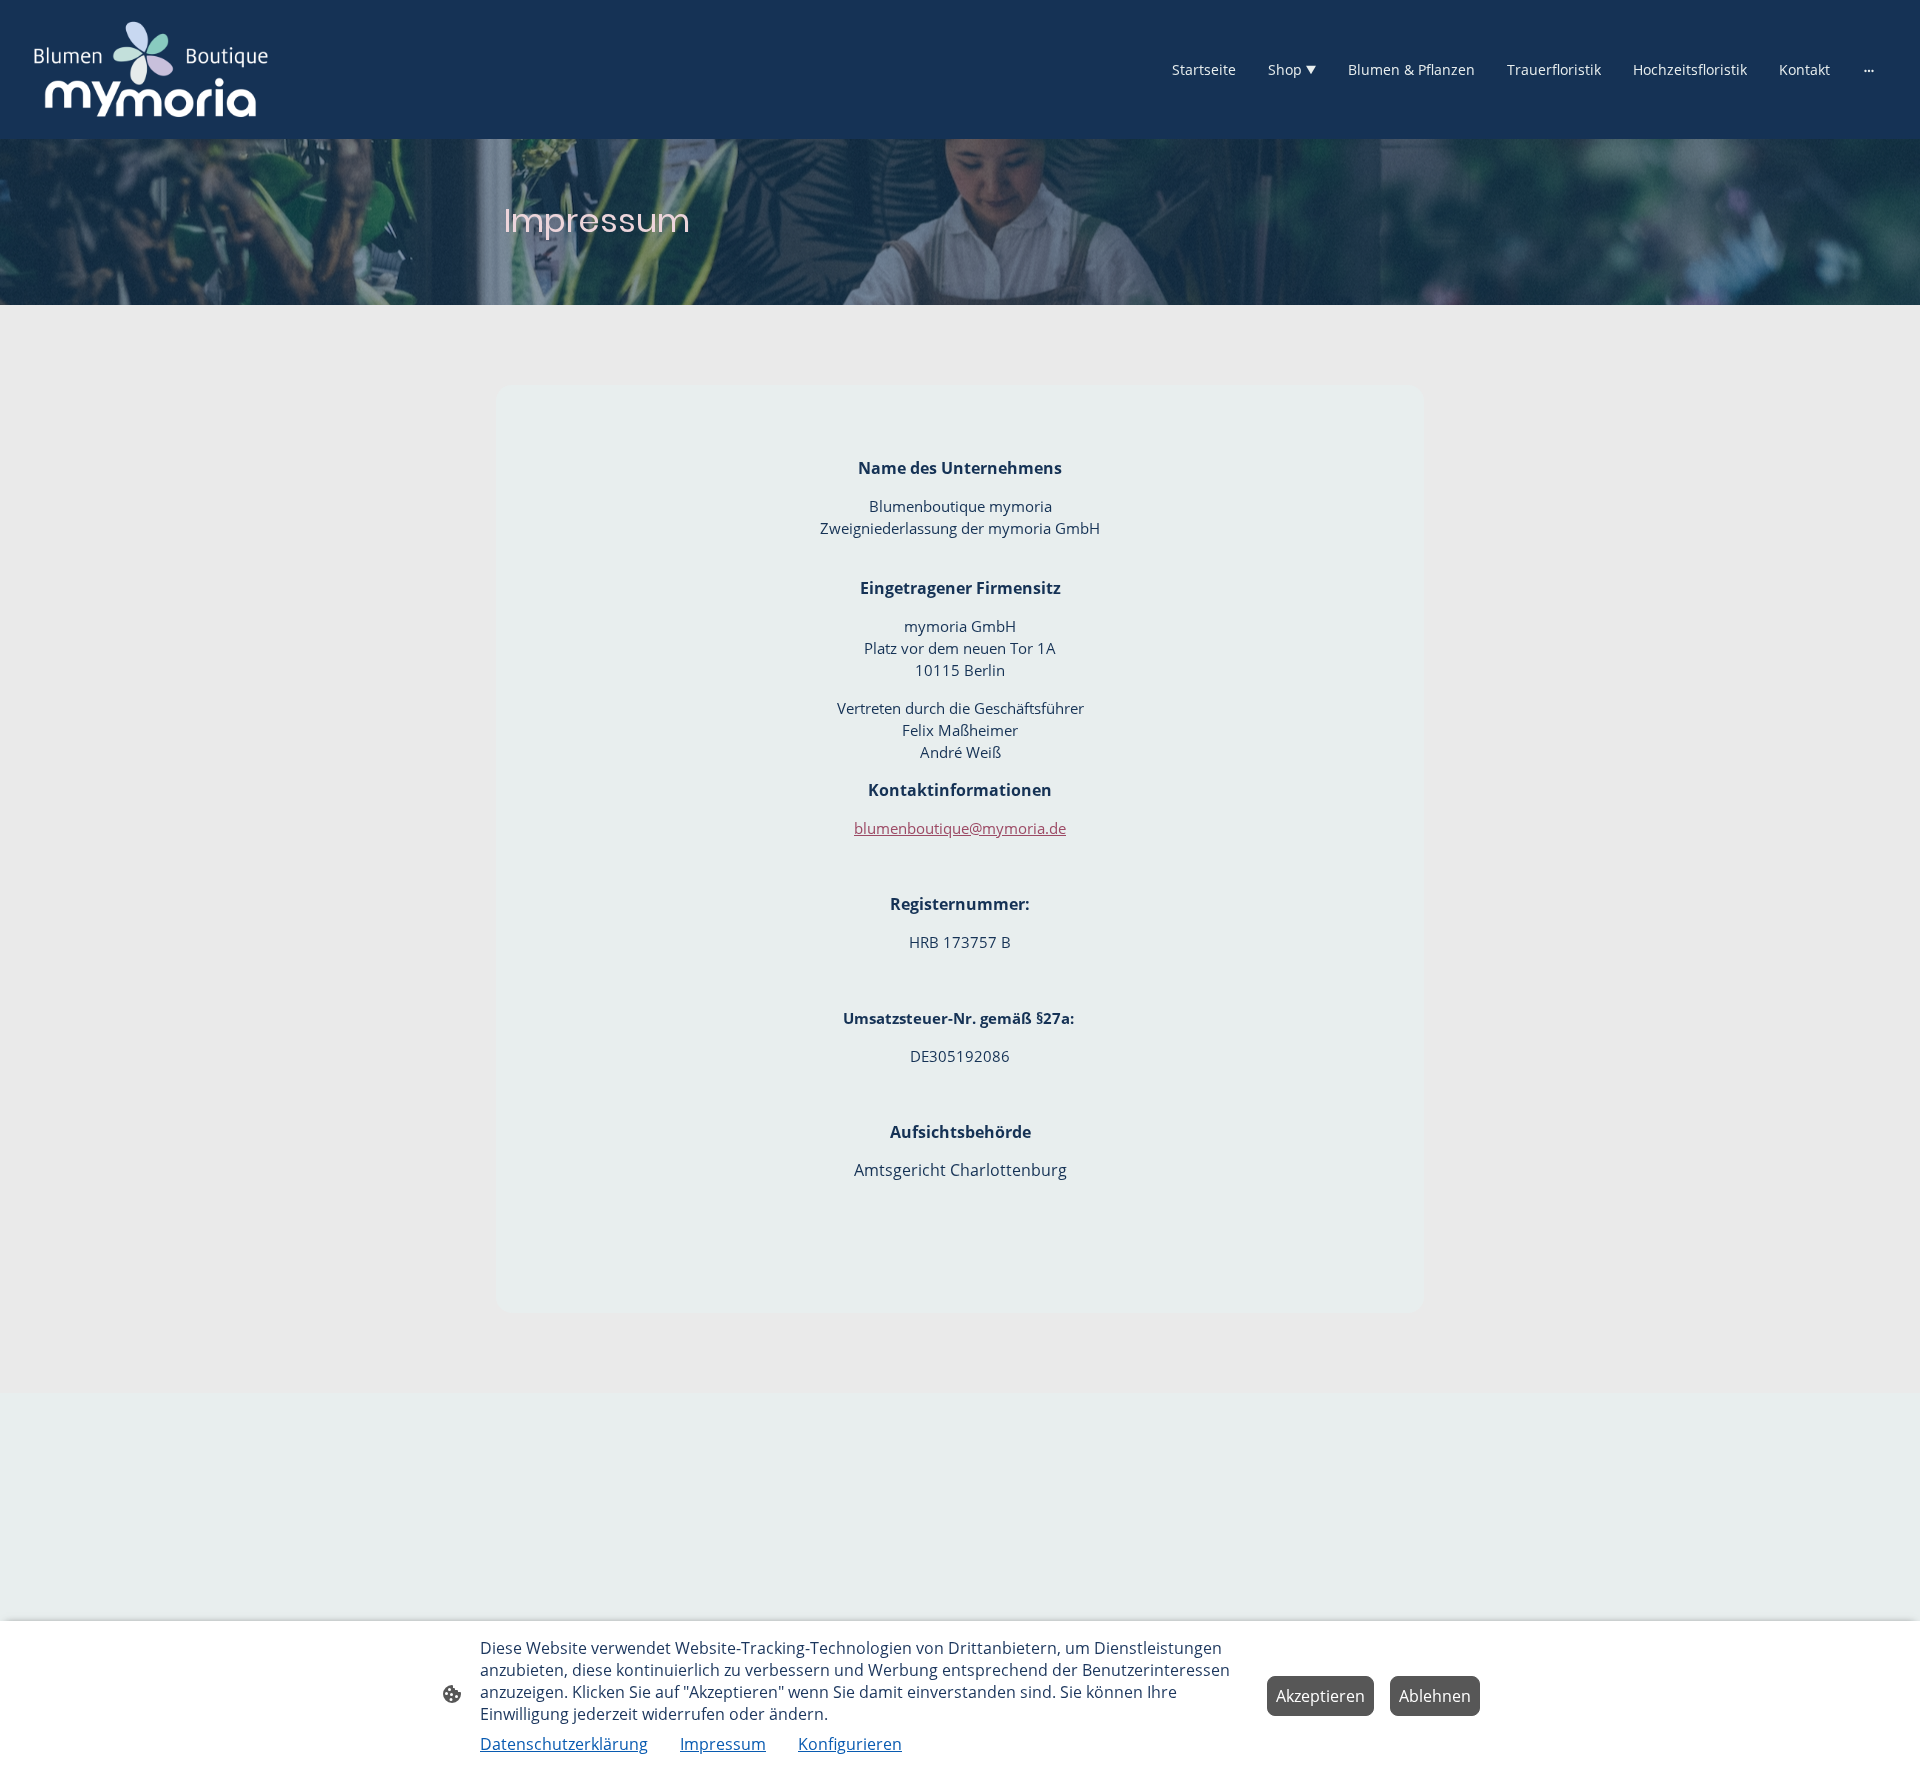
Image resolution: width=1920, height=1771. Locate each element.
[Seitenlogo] (150, 69)
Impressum (723, 1744)
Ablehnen (1435, 1696)
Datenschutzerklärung (564, 1744)
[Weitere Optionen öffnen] (1869, 69)
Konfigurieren (850, 1744)
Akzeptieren (1320, 1696)
